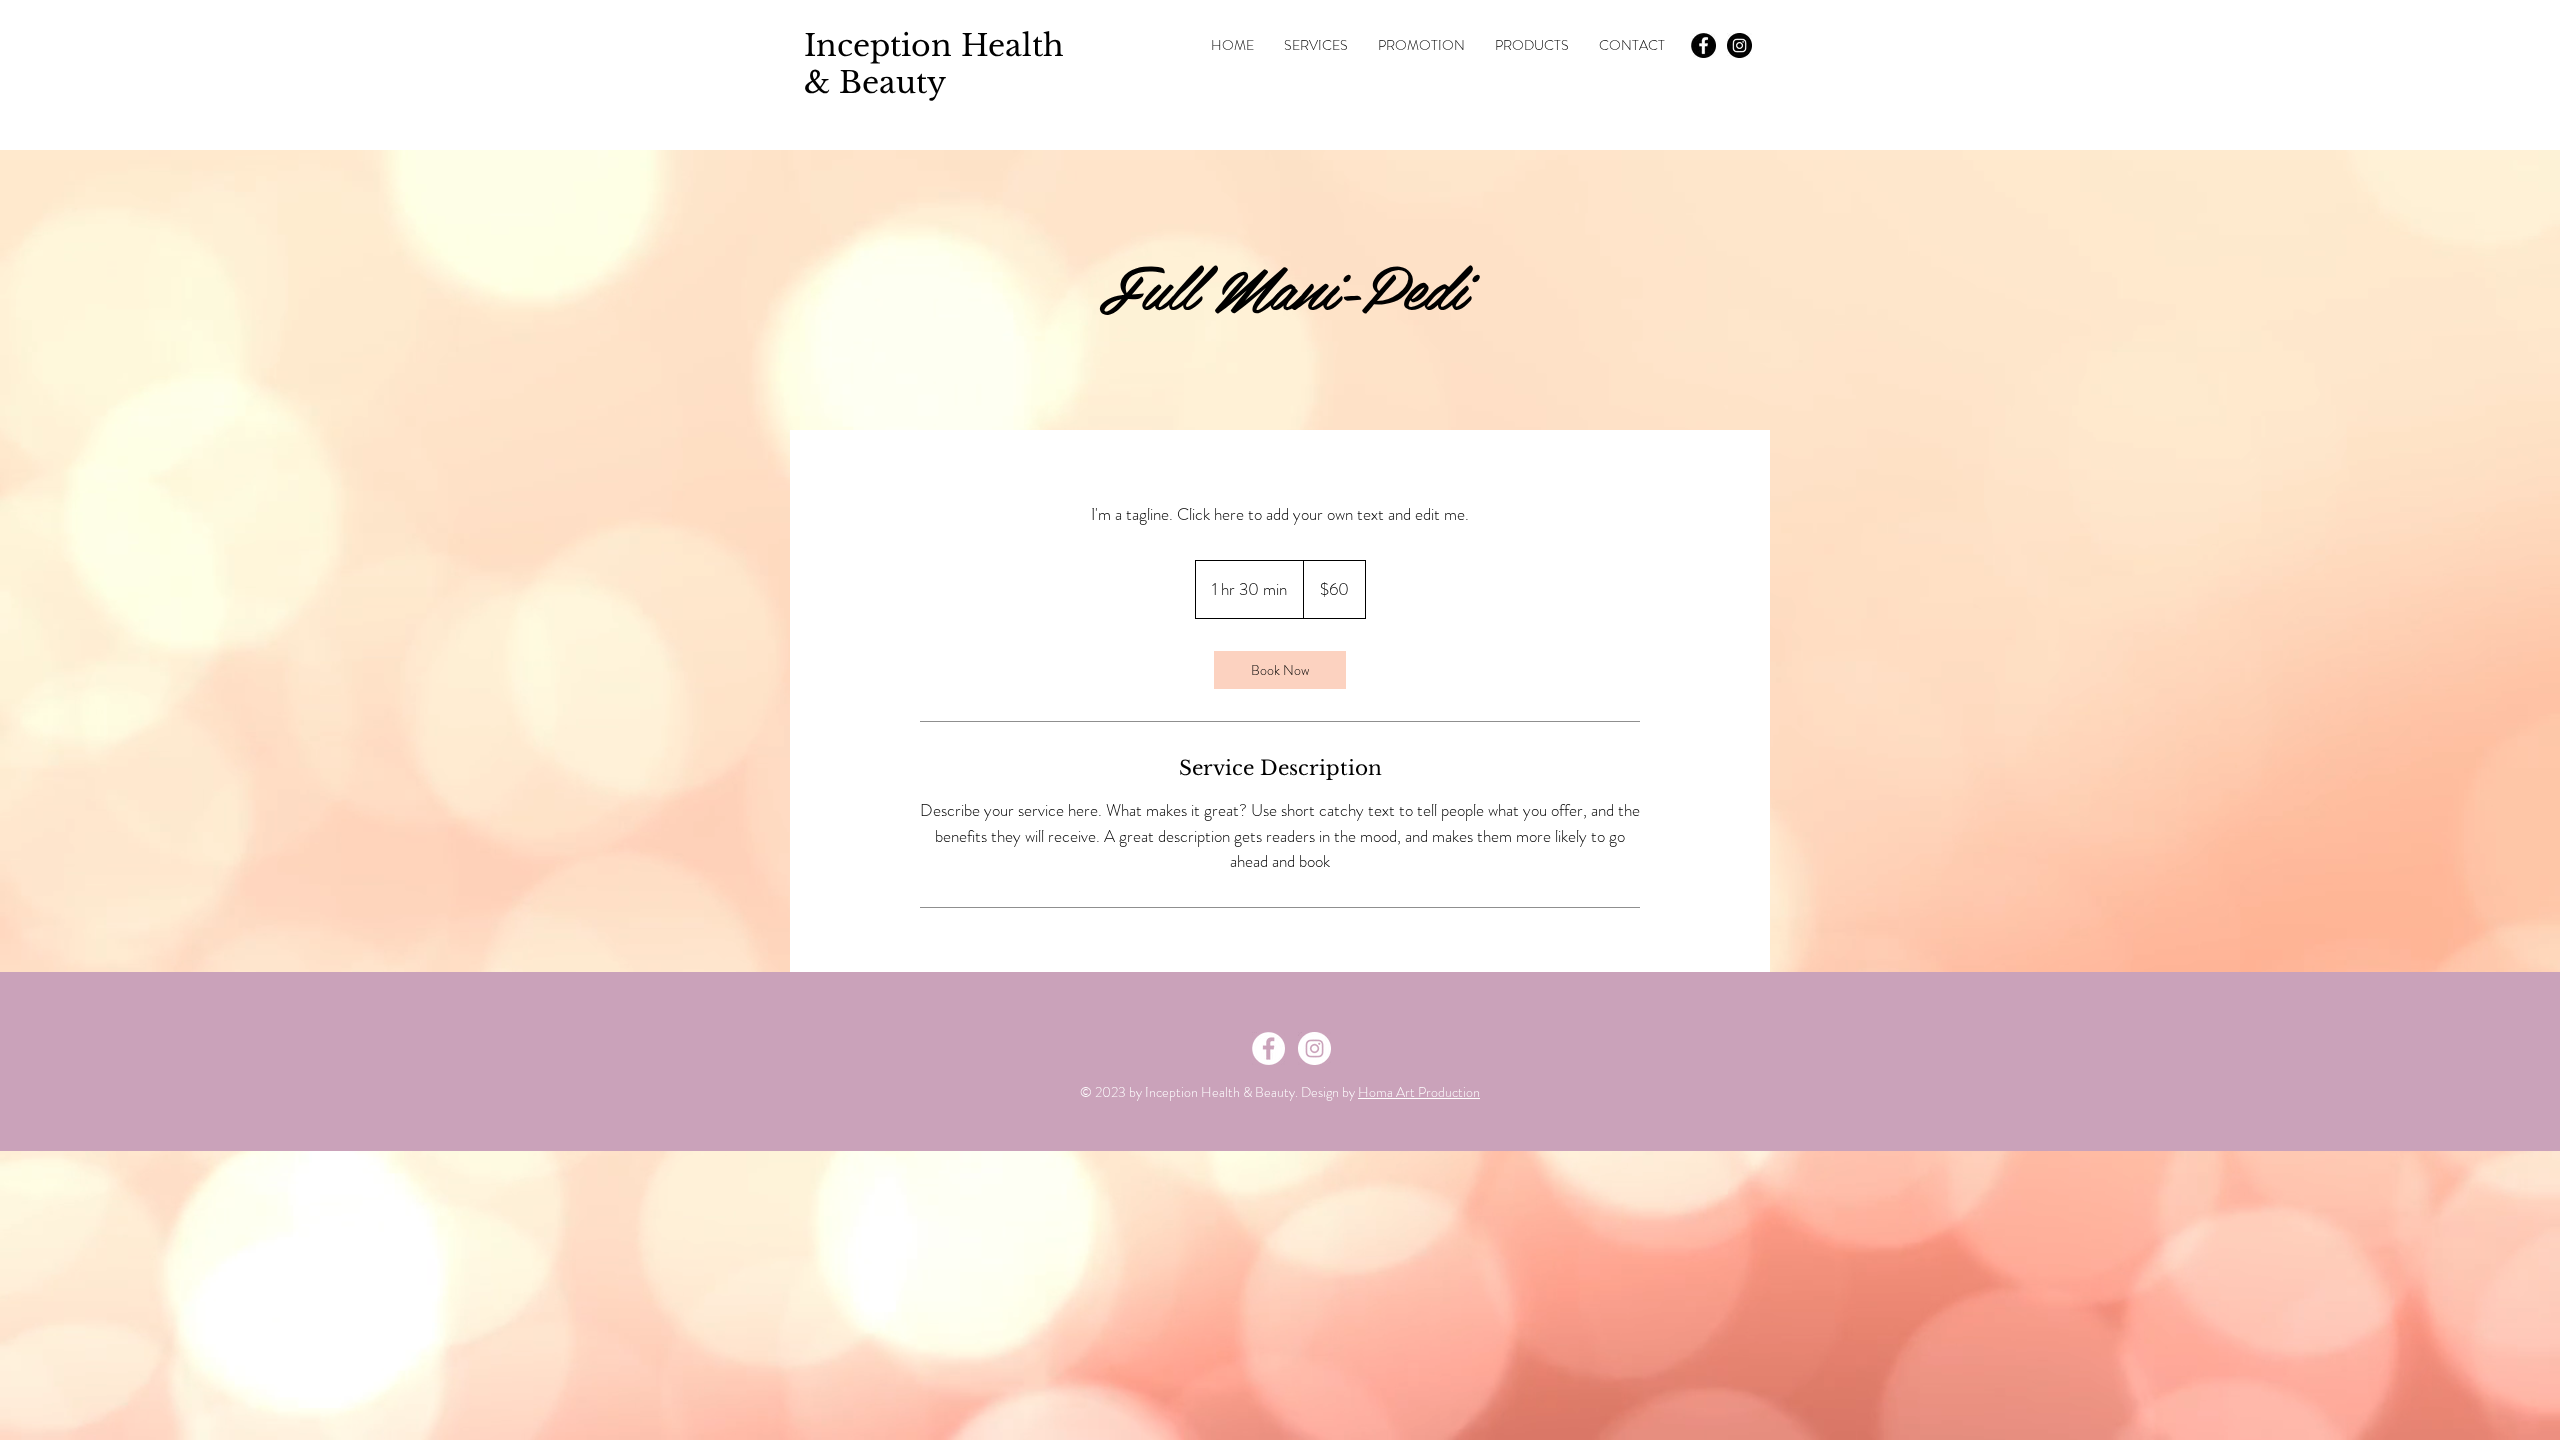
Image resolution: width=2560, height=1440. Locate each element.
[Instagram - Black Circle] (1739, 45)
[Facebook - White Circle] (1268, 1048)
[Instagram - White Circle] (1314, 1048)
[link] (1280, 670)
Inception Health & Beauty (934, 64)
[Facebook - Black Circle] (1703, 45)
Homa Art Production (1419, 1092)
